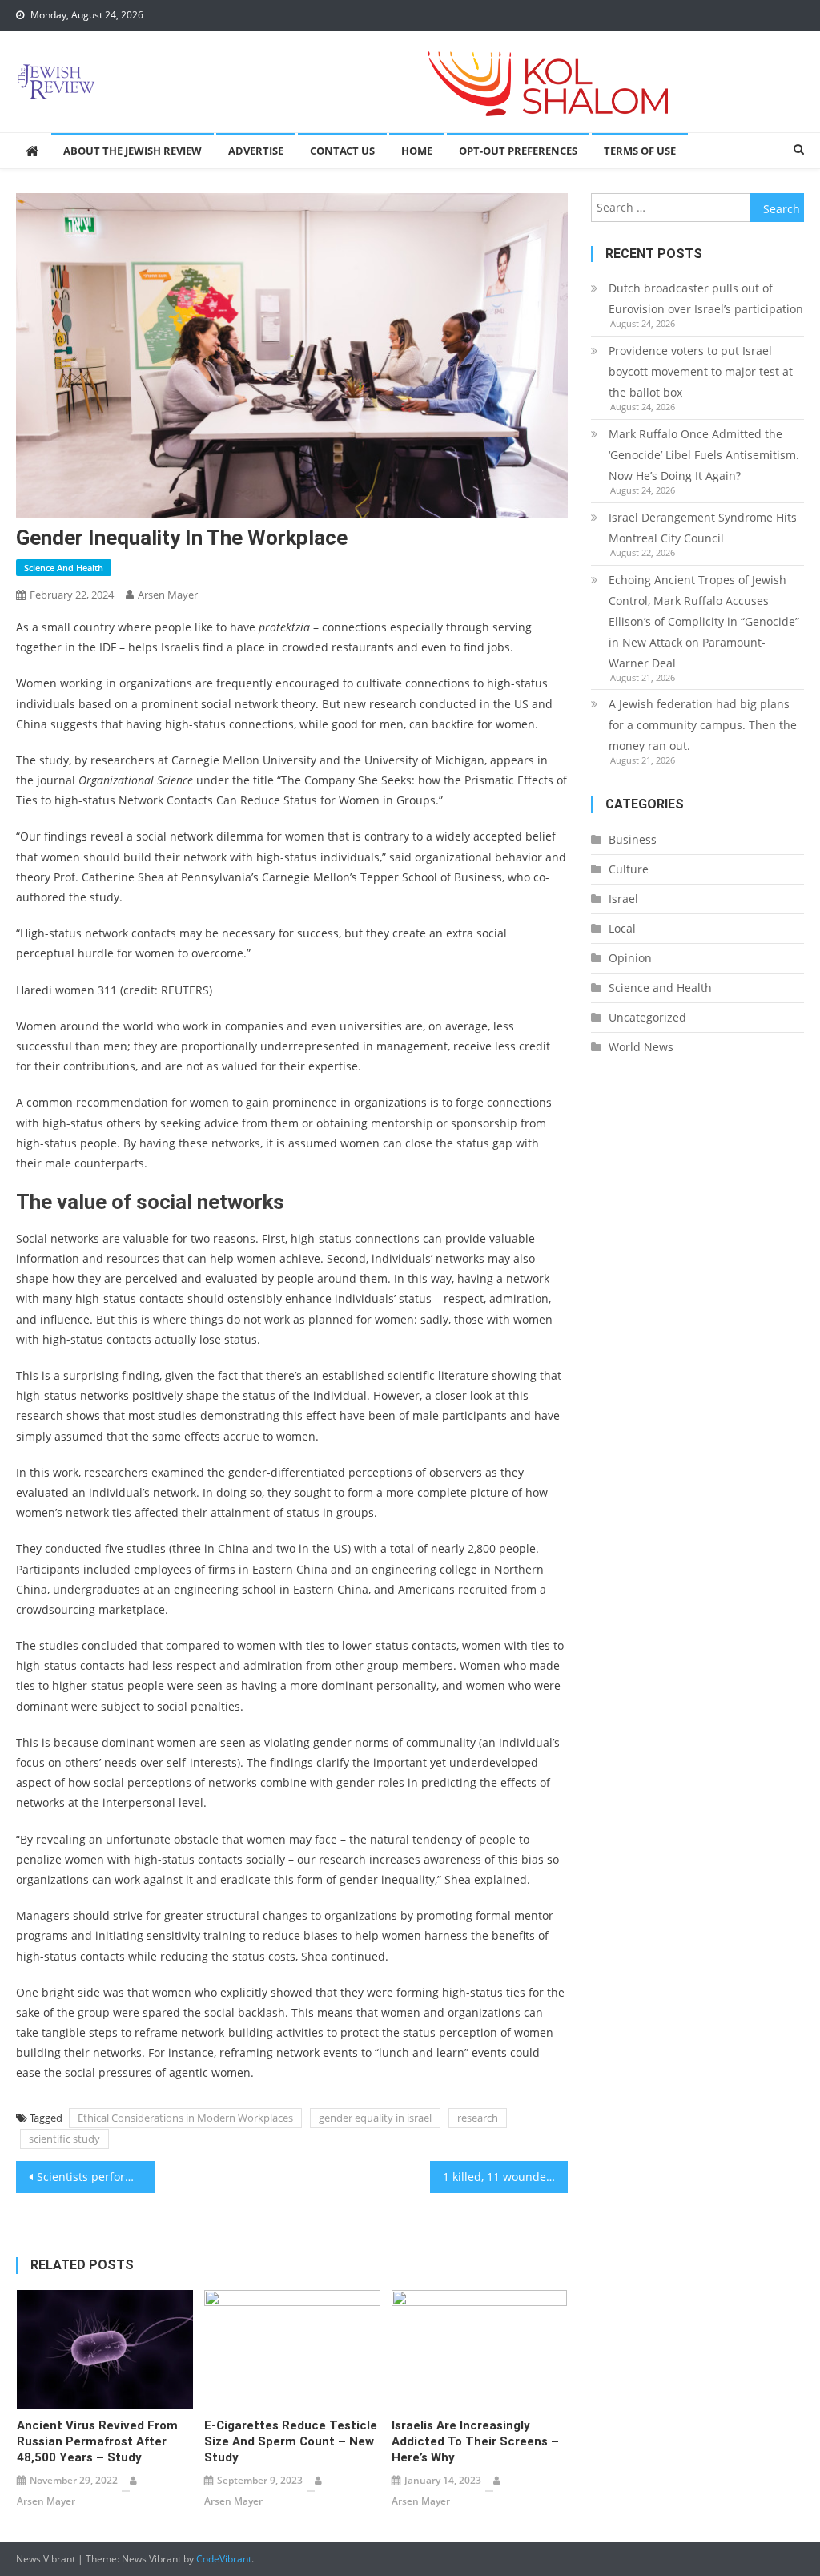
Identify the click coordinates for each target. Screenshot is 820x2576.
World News (641, 1047)
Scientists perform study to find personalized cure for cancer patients (95, 2177)
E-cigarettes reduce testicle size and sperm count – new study (291, 2441)
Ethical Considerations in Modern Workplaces (185, 2118)
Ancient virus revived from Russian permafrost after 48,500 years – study (97, 2441)
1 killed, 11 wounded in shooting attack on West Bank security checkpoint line (505, 2177)
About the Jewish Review (133, 151)
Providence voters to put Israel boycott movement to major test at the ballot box (701, 371)
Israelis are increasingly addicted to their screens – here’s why (475, 2441)
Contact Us (342, 151)
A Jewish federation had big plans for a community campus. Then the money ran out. (703, 725)
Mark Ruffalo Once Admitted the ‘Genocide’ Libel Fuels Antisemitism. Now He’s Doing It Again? (704, 455)
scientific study (64, 2139)
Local (622, 928)
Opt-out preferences (518, 151)
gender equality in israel (375, 2118)
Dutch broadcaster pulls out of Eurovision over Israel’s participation (706, 298)
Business (633, 839)
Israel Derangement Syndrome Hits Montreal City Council (703, 528)
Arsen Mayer (168, 595)
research (478, 2118)
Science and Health (64, 568)
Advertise (256, 151)
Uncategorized (647, 1017)
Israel (623, 899)
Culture (629, 869)
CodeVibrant (224, 2559)
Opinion (630, 958)
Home (417, 151)
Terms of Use (640, 151)
